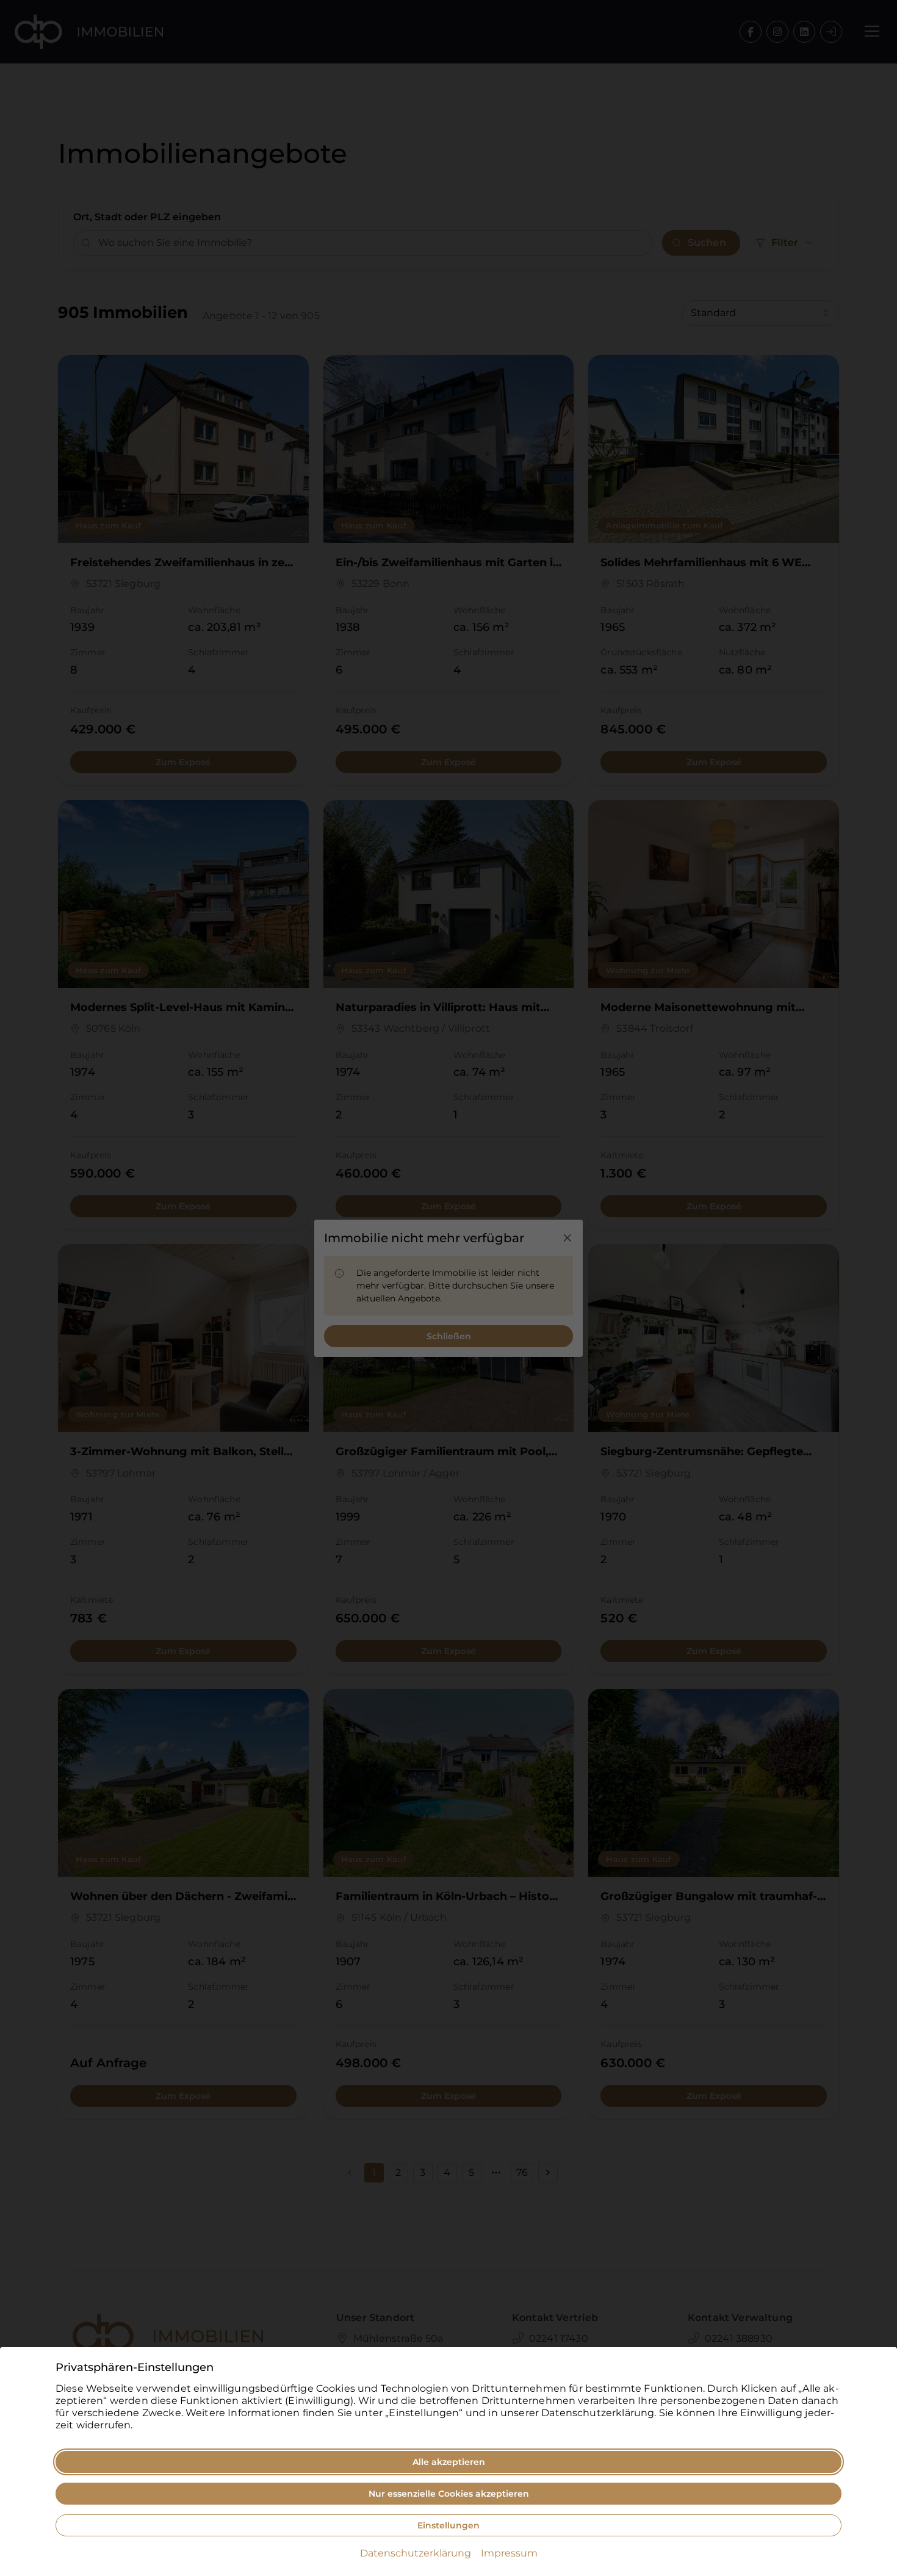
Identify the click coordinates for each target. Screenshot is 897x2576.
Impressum (509, 2553)
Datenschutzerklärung (416, 2553)
